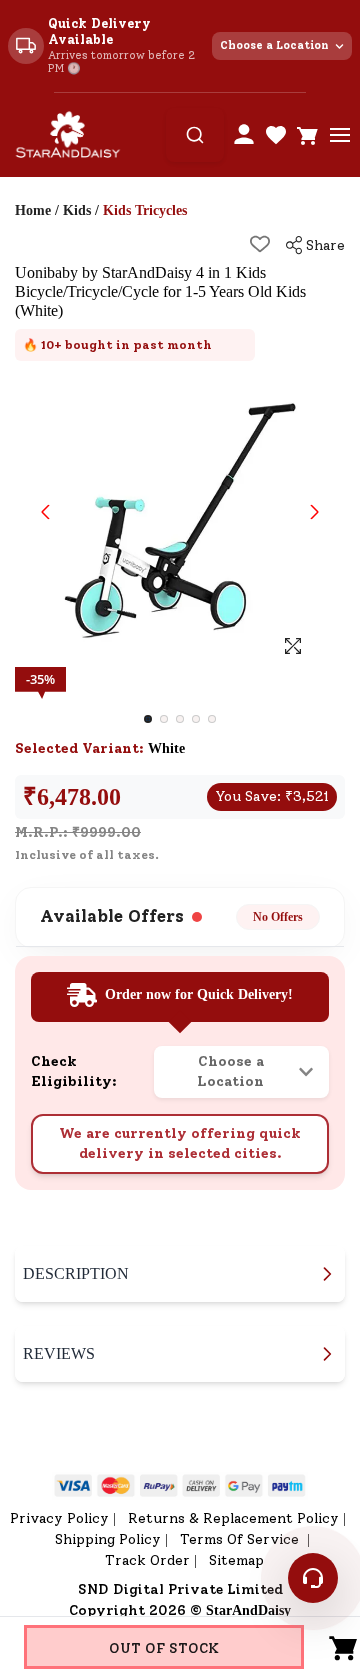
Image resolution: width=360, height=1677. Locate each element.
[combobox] (195, 135)
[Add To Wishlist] (260, 244)
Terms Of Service (241, 1539)
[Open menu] (340, 135)
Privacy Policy (59, 1518)
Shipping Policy (108, 1539)
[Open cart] (308, 135)
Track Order (147, 1560)
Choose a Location (274, 45)
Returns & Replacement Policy (233, 1518)
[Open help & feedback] (313, 1578)
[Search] (195, 135)
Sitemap (236, 1560)
